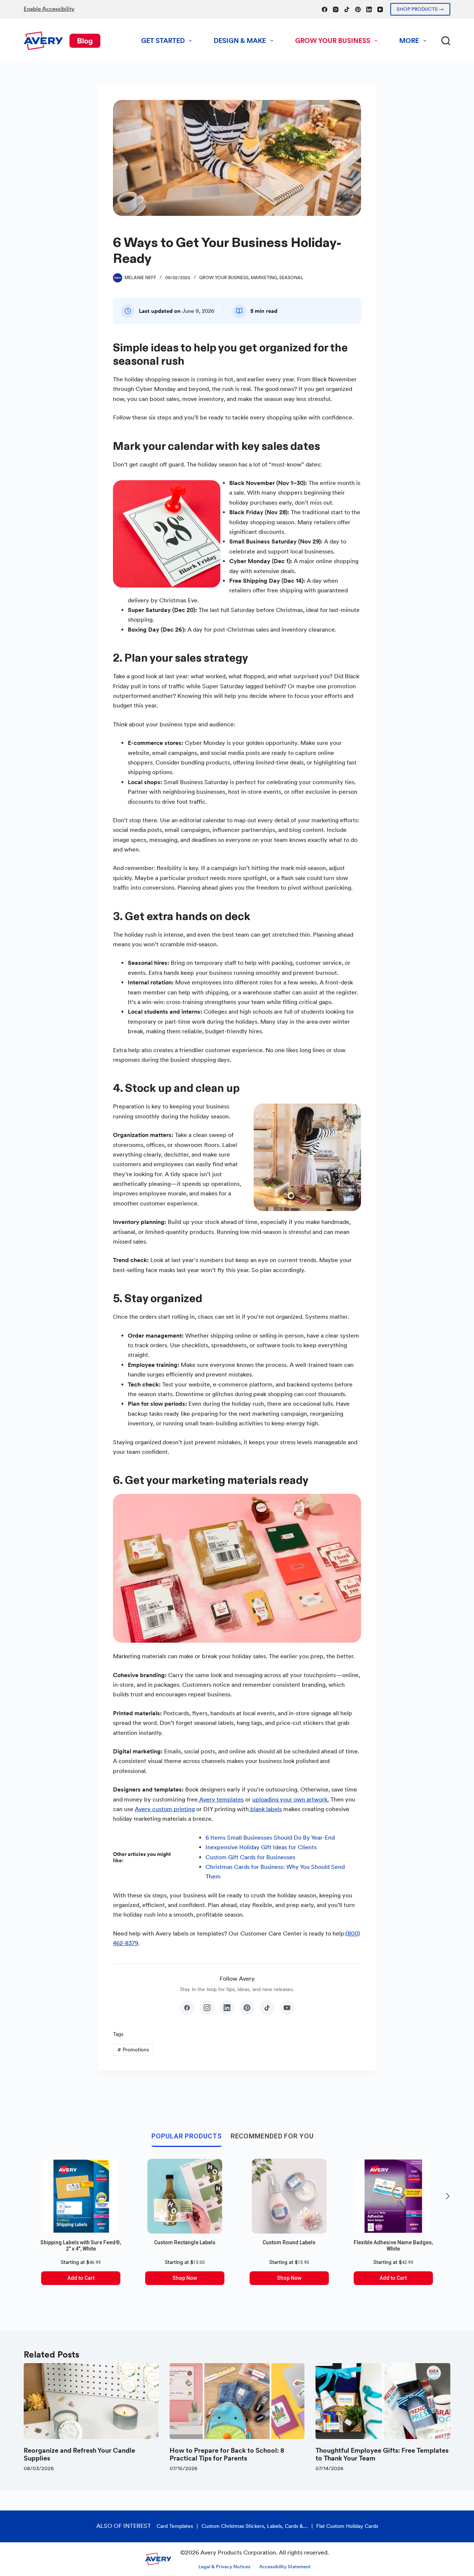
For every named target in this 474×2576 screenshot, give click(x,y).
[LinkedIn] (369, 9)
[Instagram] (336, 9)
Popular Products (186, 2136)
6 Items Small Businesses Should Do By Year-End (270, 1838)
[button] (448, 2196)
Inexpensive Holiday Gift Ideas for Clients (261, 1847)
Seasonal (291, 278)
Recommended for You (272, 2136)
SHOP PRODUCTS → (420, 9)
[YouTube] (380, 9)
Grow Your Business (333, 41)
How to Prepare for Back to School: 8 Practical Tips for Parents (227, 2454)
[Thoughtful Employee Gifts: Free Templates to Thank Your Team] (383, 2401)
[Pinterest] (358, 9)
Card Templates (175, 2526)
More (409, 41)
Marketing (264, 278)
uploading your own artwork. (291, 1799)
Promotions (133, 2050)
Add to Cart (81, 2278)
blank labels (265, 1809)
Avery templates (221, 1799)
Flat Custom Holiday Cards (347, 2526)
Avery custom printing (165, 1809)
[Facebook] (325, 9)
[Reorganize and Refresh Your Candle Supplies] (91, 2401)
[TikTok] (347, 9)
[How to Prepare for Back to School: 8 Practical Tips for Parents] (237, 2401)
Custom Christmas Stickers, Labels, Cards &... (255, 2526)
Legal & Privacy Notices (224, 2567)
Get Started (163, 41)
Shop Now (185, 2278)
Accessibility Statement (285, 2567)
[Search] (446, 41)
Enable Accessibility (49, 9)
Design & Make (240, 41)
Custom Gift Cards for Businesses (250, 1857)
